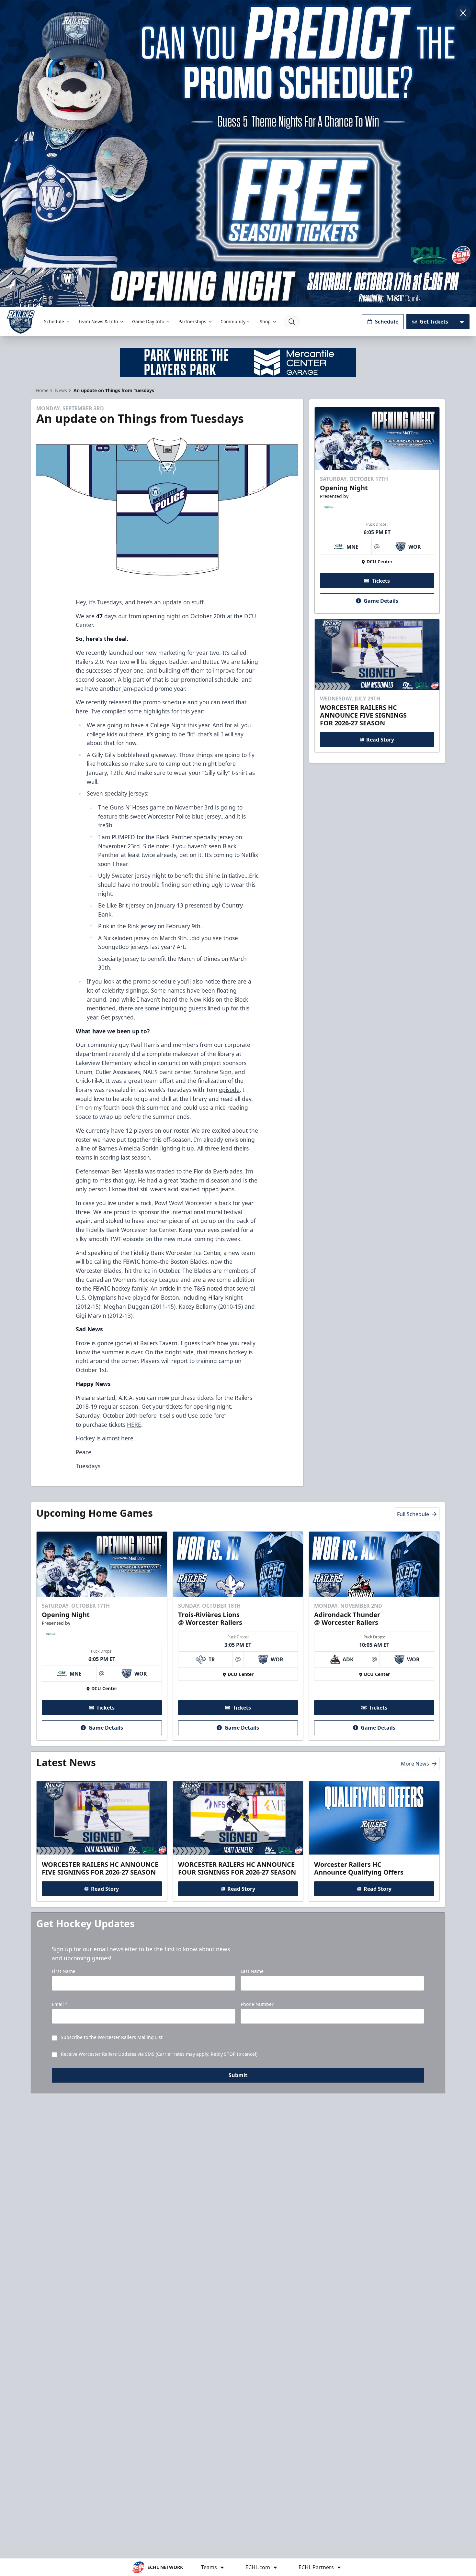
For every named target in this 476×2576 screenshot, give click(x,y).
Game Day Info (148, 321)
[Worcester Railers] (21, 322)
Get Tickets (434, 322)
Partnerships (192, 321)
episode (229, 1090)
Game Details (381, 601)
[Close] (463, 13)
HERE (134, 1425)
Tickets (381, 581)
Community (233, 321)
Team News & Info (98, 321)
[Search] (292, 322)
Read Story (380, 740)
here (82, 711)
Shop (265, 321)
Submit (238, 2075)
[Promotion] (238, 287)
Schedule (54, 321)
